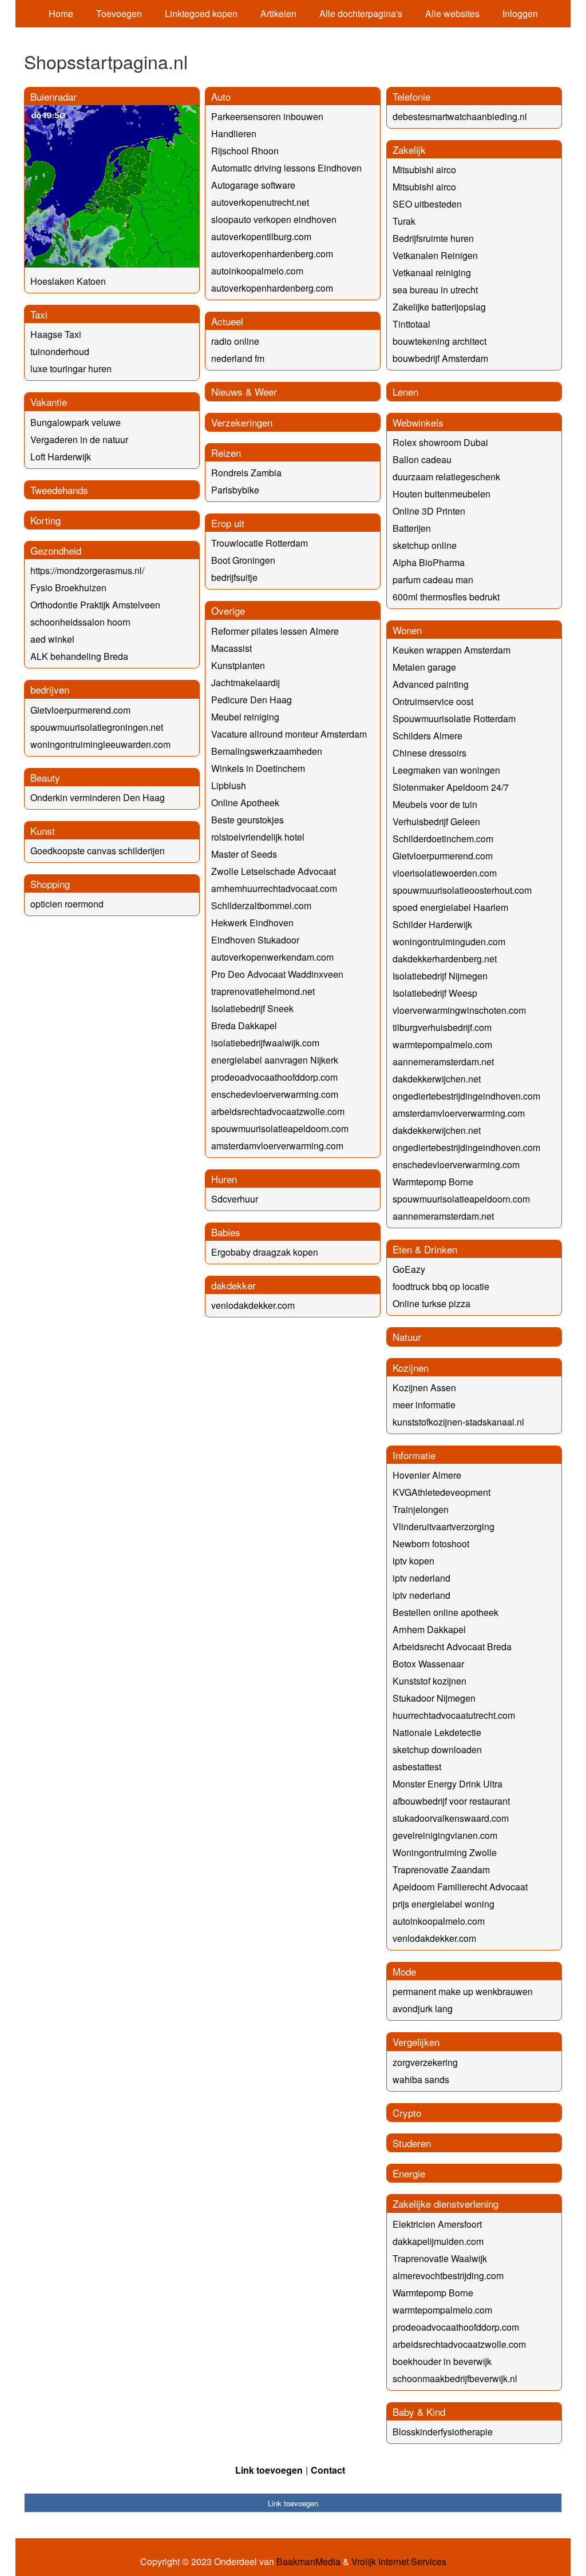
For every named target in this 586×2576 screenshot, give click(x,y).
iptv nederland (421, 1578)
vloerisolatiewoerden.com (445, 873)
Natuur (407, 1337)
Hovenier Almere (427, 1475)
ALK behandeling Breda (79, 656)
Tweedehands (59, 490)
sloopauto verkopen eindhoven (274, 219)
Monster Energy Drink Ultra (448, 1784)
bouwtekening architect (439, 341)
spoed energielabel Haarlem (450, 907)
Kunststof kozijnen (429, 1681)
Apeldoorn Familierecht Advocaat (460, 1887)
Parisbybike (235, 490)
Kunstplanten (238, 665)
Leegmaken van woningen (446, 770)
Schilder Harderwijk (432, 924)
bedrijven (50, 689)
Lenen (405, 391)
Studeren (412, 2143)
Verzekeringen (242, 422)
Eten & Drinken (425, 1249)
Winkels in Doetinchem (258, 768)
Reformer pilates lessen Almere (275, 631)
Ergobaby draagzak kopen (265, 1252)
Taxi (39, 314)
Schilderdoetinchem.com (443, 839)
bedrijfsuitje (234, 577)
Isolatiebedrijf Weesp (435, 993)
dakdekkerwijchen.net (437, 1079)
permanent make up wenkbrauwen (463, 1991)
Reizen (226, 453)
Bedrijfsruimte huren (433, 238)
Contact (328, 2470)
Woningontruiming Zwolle (445, 1852)
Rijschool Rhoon (245, 151)
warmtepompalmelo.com (442, 1044)
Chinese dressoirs (429, 753)
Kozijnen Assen (424, 1387)
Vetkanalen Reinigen (435, 255)
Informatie (414, 1455)
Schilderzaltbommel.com (261, 905)
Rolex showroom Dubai (440, 442)
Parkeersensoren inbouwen (267, 116)
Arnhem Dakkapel (429, 1629)
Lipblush (229, 785)
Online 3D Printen (429, 511)
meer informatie (424, 1405)
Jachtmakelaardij (246, 682)
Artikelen (278, 13)
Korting (45, 520)
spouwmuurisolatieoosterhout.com (462, 890)
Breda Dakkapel (244, 1026)
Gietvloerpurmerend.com (80, 710)
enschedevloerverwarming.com (275, 1094)
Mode (404, 1971)
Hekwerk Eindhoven (252, 923)
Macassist (231, 648)
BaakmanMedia (308, 2562)
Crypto (407, 2113)
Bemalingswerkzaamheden (267, 751)
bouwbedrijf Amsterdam (440, 358)
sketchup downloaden (437, 1749)
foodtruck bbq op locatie (441, 1286)
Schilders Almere (427, 736)
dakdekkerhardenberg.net (445, 959)
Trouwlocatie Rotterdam (260, 543)
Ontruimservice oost (433, 701)
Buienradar (54, 96)
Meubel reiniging (245, 717)
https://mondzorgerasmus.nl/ (87, 570)
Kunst (43, 831)
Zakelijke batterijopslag (439, 307)
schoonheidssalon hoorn (80, 622)
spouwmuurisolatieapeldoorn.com (280, 1128)
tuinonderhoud (60, 351)
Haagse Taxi (56, 334)
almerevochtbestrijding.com (448, 2276)
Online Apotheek (245, 803)
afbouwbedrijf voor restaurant (451, 1801)
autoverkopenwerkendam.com (272, 957)
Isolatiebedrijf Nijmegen (440, 976)
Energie (409, 2173)
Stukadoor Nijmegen (434, 1698)
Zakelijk (409, 150)
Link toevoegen (269, 2470)
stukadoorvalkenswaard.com (451, 1818)
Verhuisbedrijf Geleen (436, 821)
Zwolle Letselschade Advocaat (274, 871)
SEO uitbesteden (427, 204)
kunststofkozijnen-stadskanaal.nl (458, 1422)
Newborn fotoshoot (431, 1544)
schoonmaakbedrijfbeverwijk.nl (455, 2378)
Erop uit (228, 523)
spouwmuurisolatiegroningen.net (97, 727)
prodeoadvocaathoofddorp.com (274, 1077)
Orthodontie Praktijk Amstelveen (95, 605)
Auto (221, 96)
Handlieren (234, 134)
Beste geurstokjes (248, 820)
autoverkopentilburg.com (261, 236)
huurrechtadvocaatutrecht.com (454, 1715)
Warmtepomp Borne (433, 1182)
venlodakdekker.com (253, 1305)
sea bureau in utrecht (435, 290)
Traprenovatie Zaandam (441, 1870)
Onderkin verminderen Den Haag (98, 797)
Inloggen (520, 13)
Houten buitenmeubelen (442, 494)
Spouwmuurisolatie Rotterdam (454, 718)
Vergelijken (416, 2042)
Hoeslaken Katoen (68, 281)
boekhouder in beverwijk (442, 2361)
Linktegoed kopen (201, 13)
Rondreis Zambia (246, 473)
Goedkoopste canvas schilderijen (98, 851)
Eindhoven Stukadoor (255, 940)
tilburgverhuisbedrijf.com (442, 1027)
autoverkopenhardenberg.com (272, 254)
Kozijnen (411, 1367)
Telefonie (411, 96)
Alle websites (452, 13)
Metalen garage (424, 667)
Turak (404, 221)
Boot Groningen (243, 560)
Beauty (45, 777)
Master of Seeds (244, 854)
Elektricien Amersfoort (437, 2224)
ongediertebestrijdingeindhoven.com (466, 1096)
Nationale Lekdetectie (437, 1732)
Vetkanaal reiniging (432, 272)
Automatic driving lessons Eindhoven (286, 168)
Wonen (407, 630)
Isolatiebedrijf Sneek (252, 1008)
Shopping (50, 884)
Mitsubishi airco (424, 170)
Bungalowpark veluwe (76, 422)
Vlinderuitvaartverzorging (444, 1526)
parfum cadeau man (433, 580)
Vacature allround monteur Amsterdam (289, 734)
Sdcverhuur (235, 1199)
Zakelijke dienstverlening (446, 2203)
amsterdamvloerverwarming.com (277, 1146)
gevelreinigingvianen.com (445, 1835)
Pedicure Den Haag (252, 700)
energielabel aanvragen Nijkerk (275, 1060)
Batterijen (412, 528)
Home (61, 13)
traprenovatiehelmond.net (263, 991)
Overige (228, 610)
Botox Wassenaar (428, 1664)
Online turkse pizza (431, 1303)
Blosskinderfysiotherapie (443, 2432)
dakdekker (233, 1285)
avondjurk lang (423, 2008)
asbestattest (417, 1767)
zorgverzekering (425, 2062)
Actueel (227, 321)
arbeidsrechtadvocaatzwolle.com (278, 1111)
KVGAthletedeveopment (442, 1492)
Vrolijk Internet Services (399, 2562)
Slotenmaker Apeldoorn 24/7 (451, 787)
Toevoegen (119, 13)
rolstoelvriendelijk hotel (258, 837)
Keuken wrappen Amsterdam (452, 650)
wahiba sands (421, 2079)
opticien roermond (67, 904)
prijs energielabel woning (444, 1904)
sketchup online (425, 545)
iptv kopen (413, 1561)
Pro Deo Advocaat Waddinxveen (277, 974)
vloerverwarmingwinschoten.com (459, 1010)
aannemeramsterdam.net (443, 1062)
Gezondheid (56, 550)
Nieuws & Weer (244, 391)
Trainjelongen (421, 1509)
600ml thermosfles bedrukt (446, 597)
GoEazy (409, 1269)
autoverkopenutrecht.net (260, 202)
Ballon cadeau (422, 459)
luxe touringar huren (71, 369)
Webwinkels (418, 422)
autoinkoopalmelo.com (257, 271)
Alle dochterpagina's (361, 13)
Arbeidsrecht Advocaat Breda (452, 1647)
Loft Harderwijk (61, 457)
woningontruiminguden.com (449, 941)
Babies (226, 1232)
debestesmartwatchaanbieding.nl (460, 116)
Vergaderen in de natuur (79, 439)
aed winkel (52, 639)
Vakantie (49, 402)
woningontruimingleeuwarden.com (100, 744)
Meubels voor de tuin (435, 804)
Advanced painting (431, 684)
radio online (235, 341)
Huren (224, 1179)
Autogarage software (253, 185)
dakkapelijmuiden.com (438, 2241)
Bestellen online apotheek (446, 1612)
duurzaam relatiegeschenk (446, 477)
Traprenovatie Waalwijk (440, 2258)
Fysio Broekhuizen (68, 588)
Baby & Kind (419, 2412)
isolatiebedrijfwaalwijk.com (265, 1043)
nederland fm (238, 358)
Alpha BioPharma (429, 562)
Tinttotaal (411, 324)
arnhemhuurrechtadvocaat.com (274, 888)
